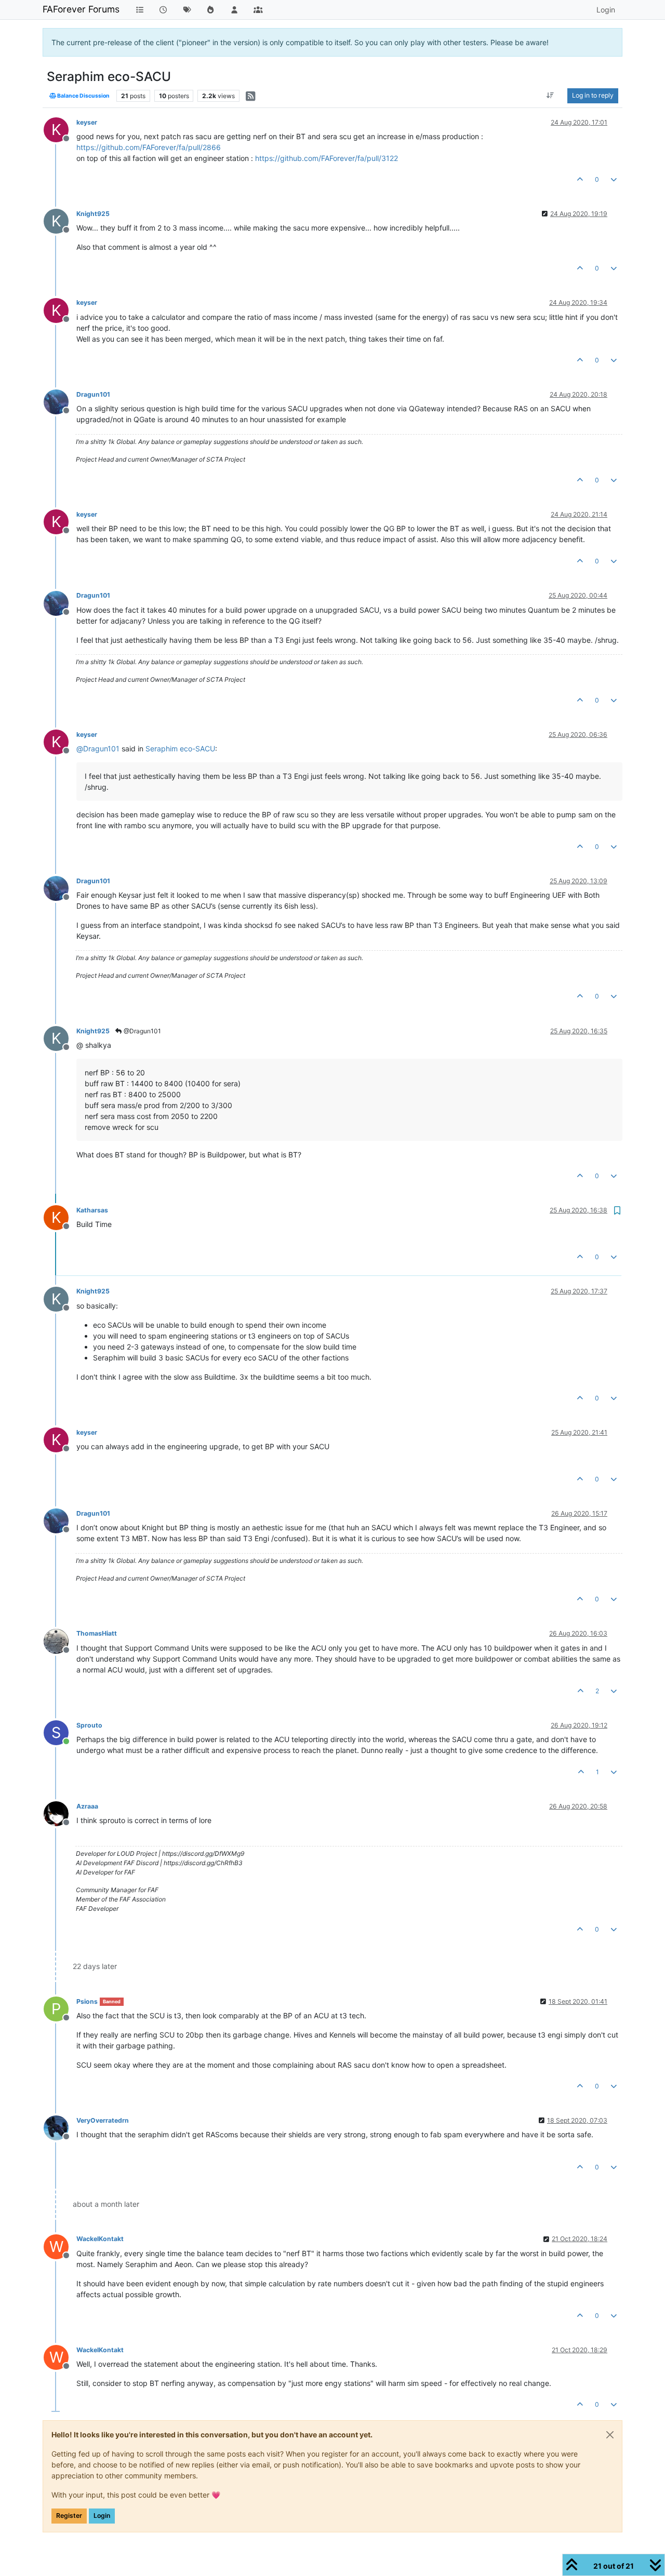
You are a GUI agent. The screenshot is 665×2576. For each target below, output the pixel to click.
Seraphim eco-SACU (180, 748)
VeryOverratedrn (103, 2120)
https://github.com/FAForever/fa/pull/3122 (327, 158)
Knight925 (93, 214)
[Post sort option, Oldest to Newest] (550, 96)
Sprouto (89, 1725)
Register (69, 2516)
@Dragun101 (142, 1031)
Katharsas (92, 1210)
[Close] (610, 2435)
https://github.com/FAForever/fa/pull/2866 (149, 147)
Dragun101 (93, 394)
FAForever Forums (81, 9)
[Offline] (60, 401)
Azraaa (87, 1806)
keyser (87, 122)
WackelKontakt (100, 2239)
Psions (87, 2001)
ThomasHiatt (97, 1633)
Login (102, 2516)
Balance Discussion (83, 96)
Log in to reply (593, 95)
